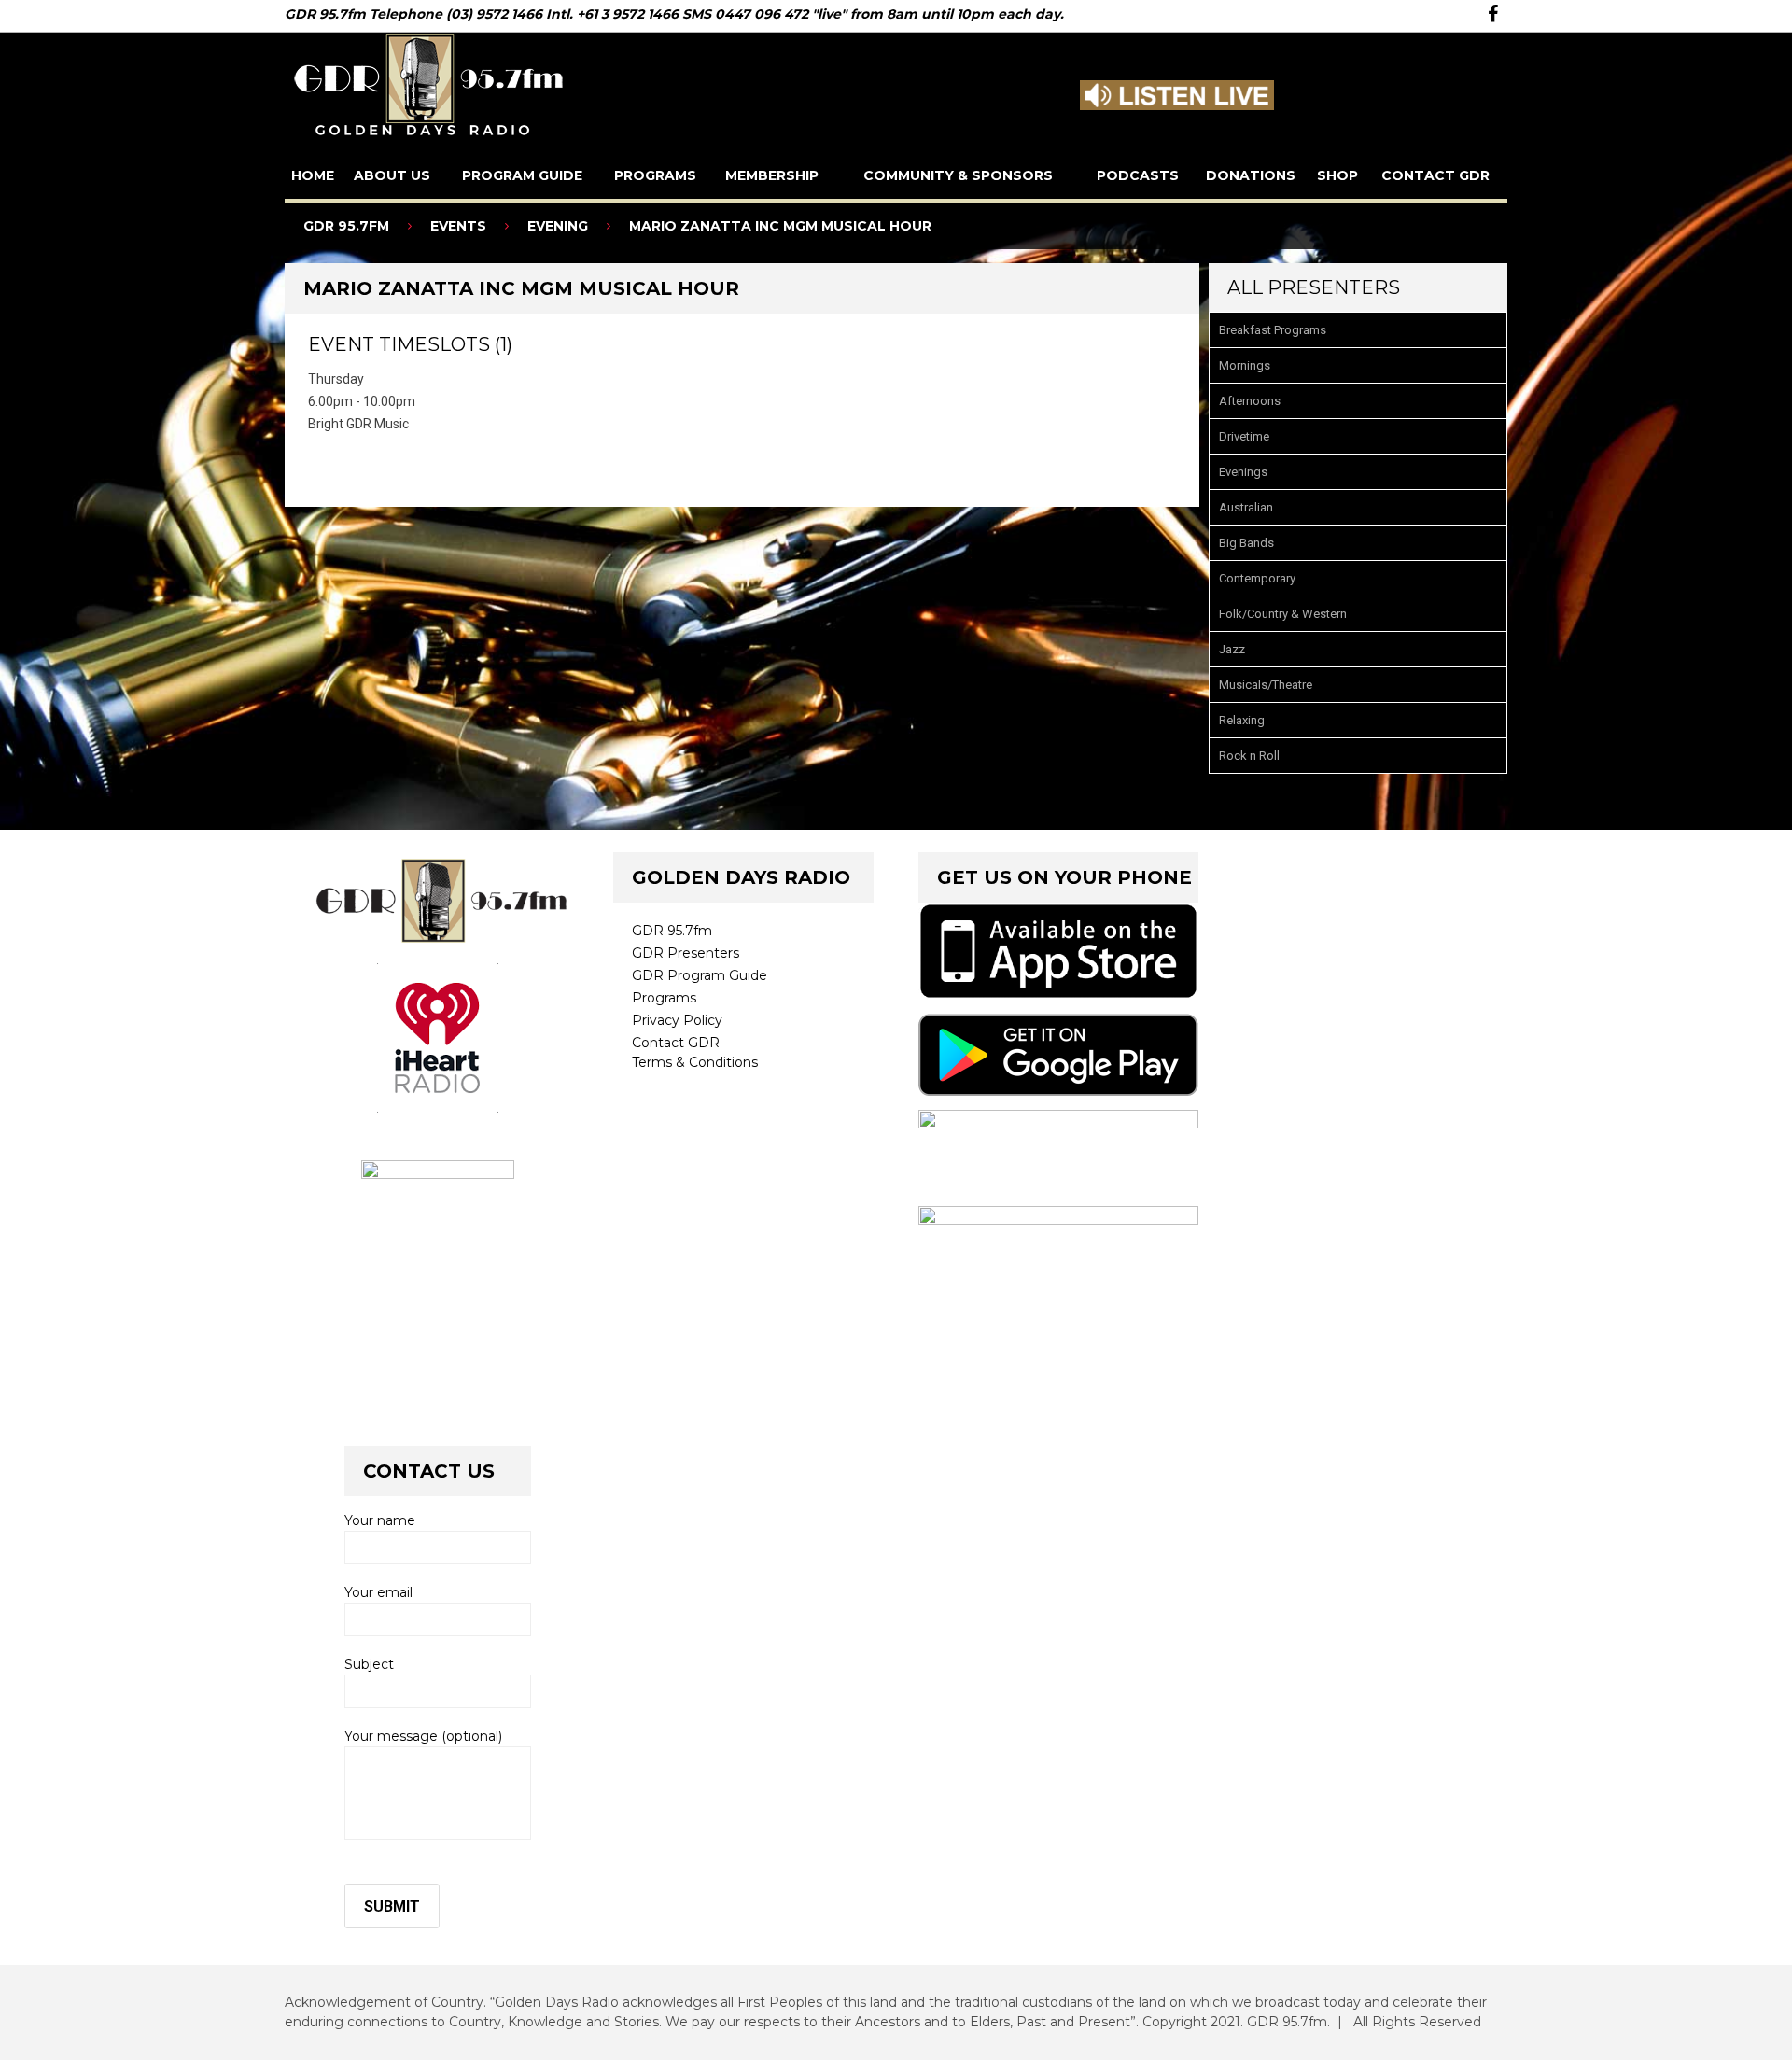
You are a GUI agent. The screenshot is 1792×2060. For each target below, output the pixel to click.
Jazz (1232, 649)
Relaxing (1242, 720)
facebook (1493, 14)
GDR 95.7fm (672, 931)
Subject (369, 1664)
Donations (1251, 175)
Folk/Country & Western (1283, 614)
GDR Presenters (686, 953)
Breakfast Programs (1273, 330)
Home (313, 175)
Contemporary (1257, 578)
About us (392, 175)
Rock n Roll (1249, 756)
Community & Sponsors (958, 175)
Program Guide (522, 175)
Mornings (1245, 365)
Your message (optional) (423, 1736)
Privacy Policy (677, 1020)
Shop (1337, 175)
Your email (378, 1592)
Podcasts (1138, 175)
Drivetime (1244, 436)
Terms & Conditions (695, 1062)
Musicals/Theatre (1266, 685)
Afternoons (1250, 401)
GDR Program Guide (700, 975)
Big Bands (1246, 543)
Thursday (336, 379)
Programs (655, 175)
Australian (1246, 507)
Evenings (1243, 472)
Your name (380, 1520)
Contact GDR (1435, 175)
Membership (772, 175)
